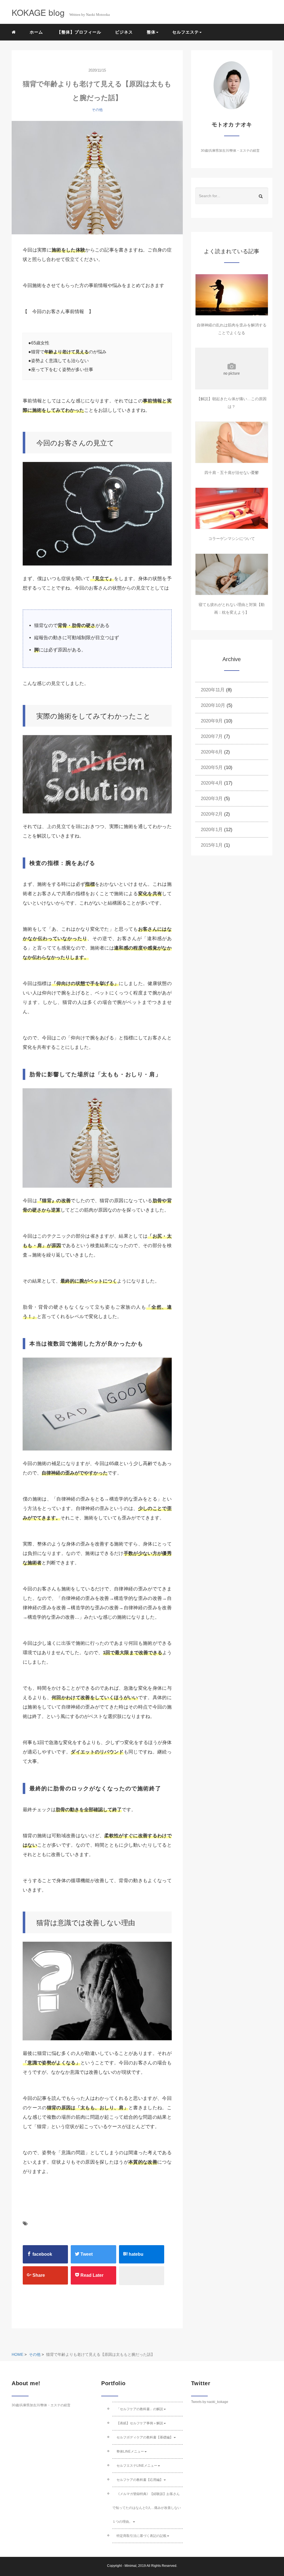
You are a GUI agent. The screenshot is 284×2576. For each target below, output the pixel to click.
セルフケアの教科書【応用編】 (140, 2480)
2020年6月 (212, 752)
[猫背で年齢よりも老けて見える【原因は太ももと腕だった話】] (97, 178)
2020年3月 (212, 799)
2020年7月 (212, 736)
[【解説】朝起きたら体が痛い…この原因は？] (232, 369)
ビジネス (124, 32)
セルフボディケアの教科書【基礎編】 (145, 2437)
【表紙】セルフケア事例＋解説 (140, 2423)
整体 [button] (151, 32)
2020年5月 (212, 767)
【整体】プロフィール (79, 32)
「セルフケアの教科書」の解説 (140, 2409)
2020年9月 (212, 721)
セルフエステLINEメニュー (137, 2466)
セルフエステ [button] (186, 32)
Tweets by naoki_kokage (210, 2402)
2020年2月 (212, 814)
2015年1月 (212, 845)
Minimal (130, 2566)
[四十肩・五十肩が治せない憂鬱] (232, 442)
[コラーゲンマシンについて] (232, 508)
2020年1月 (212, 830)
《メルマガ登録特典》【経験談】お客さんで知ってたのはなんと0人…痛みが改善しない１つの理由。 (147, 2508)
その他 (97, 110)
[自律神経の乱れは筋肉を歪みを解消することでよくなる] (232, 295)
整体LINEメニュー (130, 2451)
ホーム (36, 32)
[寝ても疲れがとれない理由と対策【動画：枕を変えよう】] (232, 574)
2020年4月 (212, 783)
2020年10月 (213, 705)
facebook (42, 2254)
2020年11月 (213, 690)
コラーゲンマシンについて (232, 539)
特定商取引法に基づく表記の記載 (141, 2536)
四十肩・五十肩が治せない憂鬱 (232, 473)
